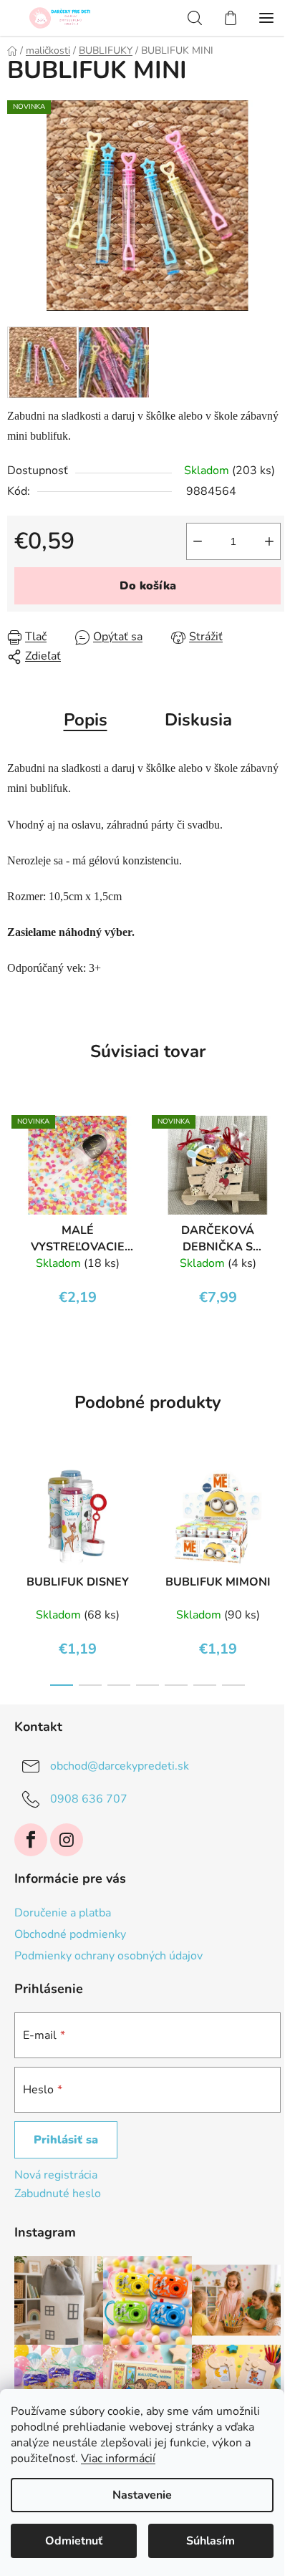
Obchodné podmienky (70, 1934)
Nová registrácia (56, 2175)
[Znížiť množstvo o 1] (198, 541)
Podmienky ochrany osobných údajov (108, 1956)
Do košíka (148, 586)
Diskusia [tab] (198, 720)
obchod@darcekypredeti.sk (120, 1766)
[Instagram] (67, 1840)
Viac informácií (118, 2459)
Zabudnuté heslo (58, 2194)
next (280, 1509)
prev (15, 1509)
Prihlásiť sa (66, 2140)
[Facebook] (31, 1840)
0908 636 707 (89, 1799)
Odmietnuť (74, 2541)
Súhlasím (211, 2541)
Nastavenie (142, 2495)
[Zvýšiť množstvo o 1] (269, 541)
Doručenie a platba (63, 1913)
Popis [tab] (86, 720)
